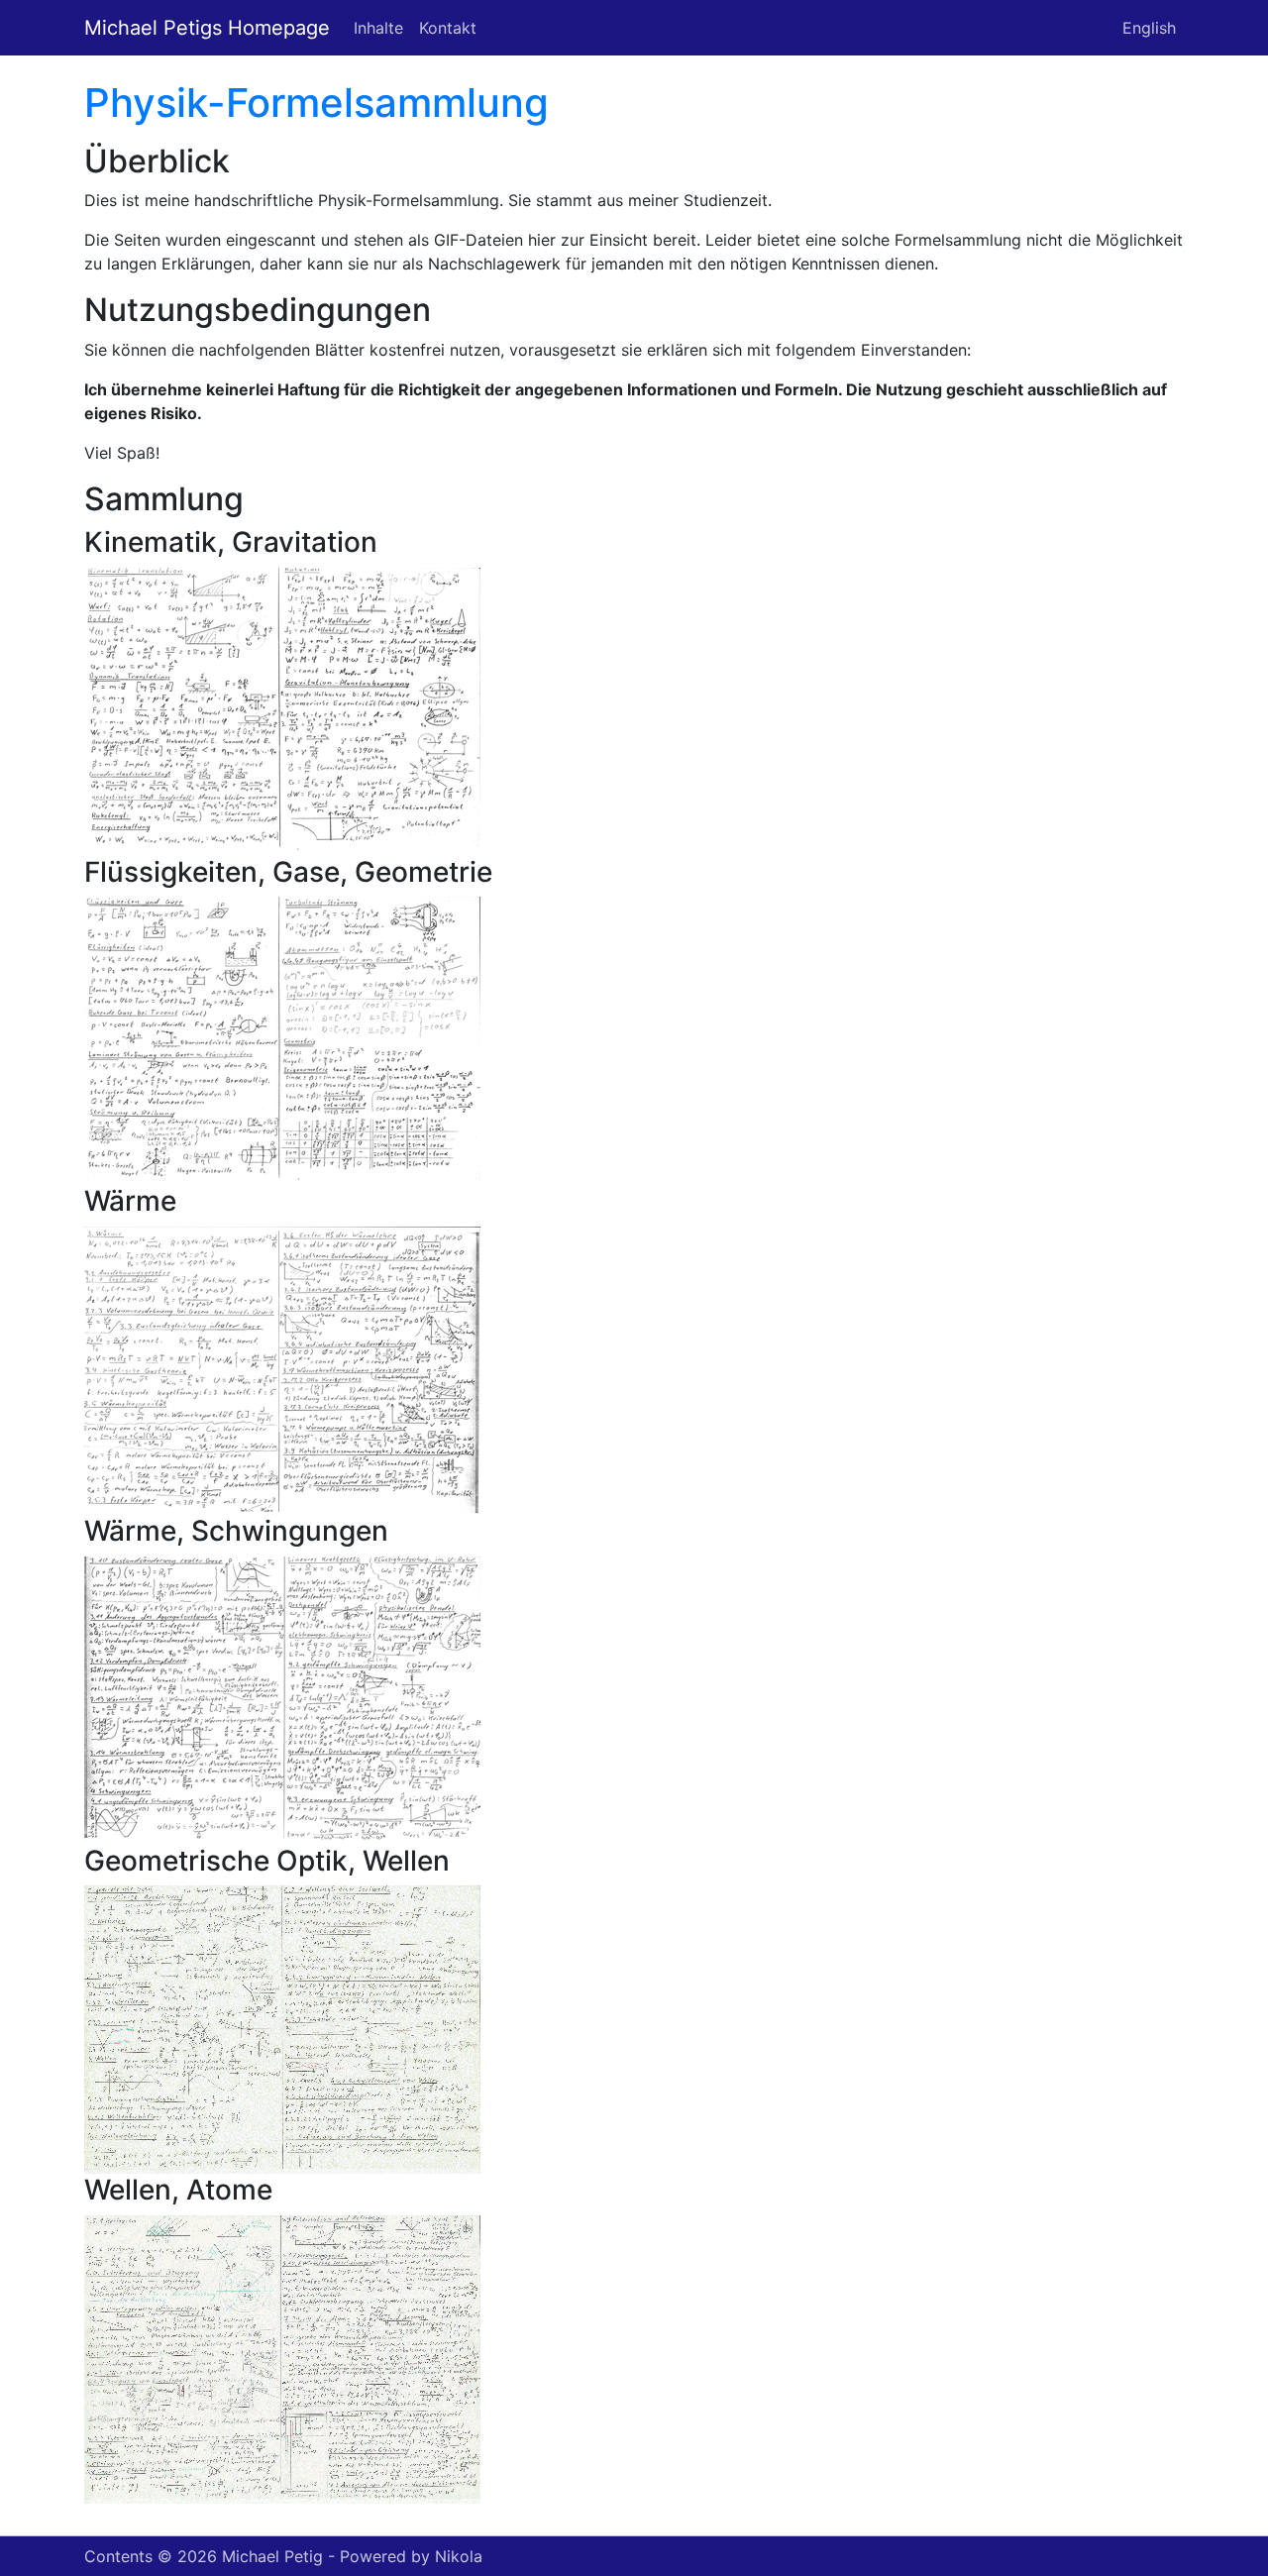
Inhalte (378, 28)
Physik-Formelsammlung (317, 103)
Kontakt (448, 28)
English (1149, 28)
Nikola (459, 2556)
